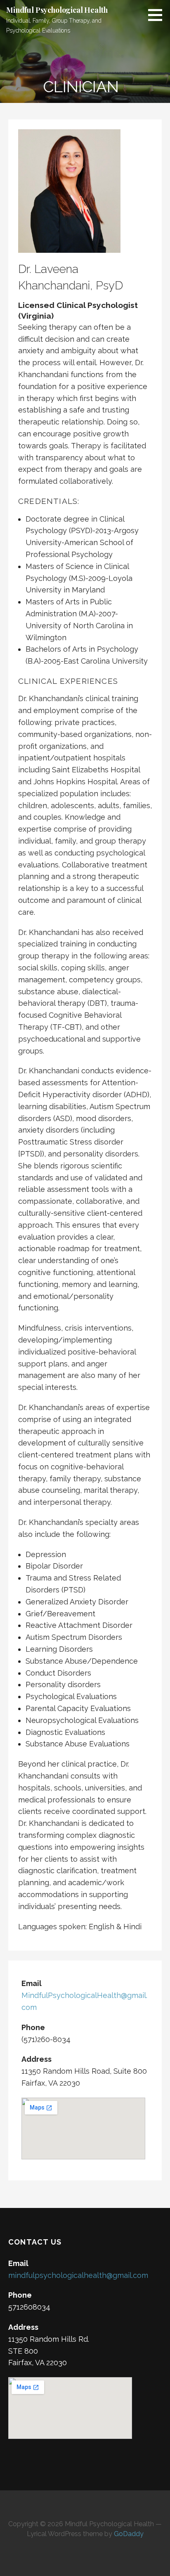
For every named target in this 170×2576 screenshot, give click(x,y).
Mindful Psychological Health (57, 10)
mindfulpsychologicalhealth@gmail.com (78, 2275)
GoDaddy (129, 2534)
